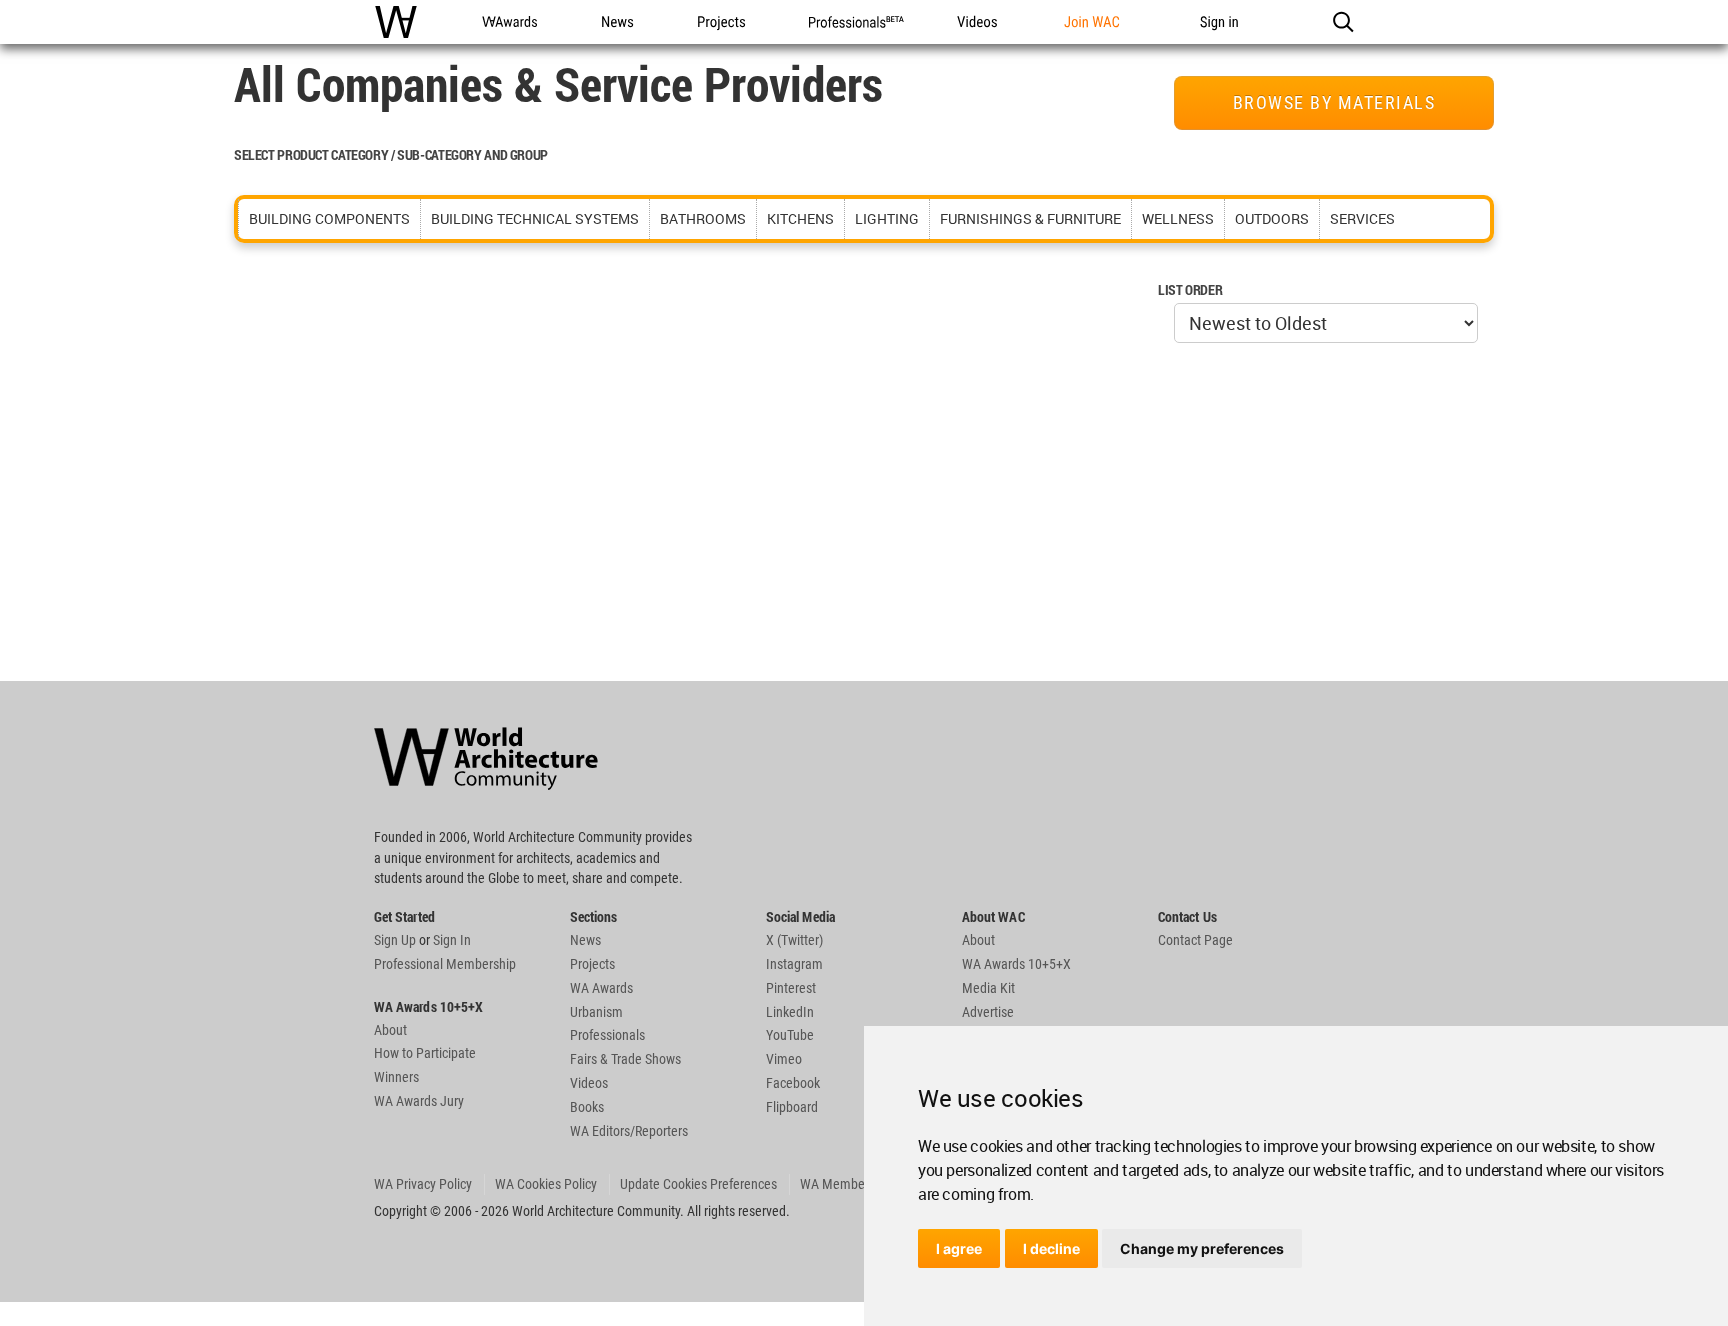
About (390, 1030)
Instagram (794, 964)
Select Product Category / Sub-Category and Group (391, 154)
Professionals (607, 1035)
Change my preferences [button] (1202, 1248)
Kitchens (800, 218)
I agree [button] (959, 1248)
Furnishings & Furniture (1030, 218)
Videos (589, 1083)
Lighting (887, 218)
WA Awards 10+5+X (1016, 964)
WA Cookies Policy (546, 1184)
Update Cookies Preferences (698, 1184)
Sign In (452, 940)
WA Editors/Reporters (629, 1131)
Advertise (988, 1012)
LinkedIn (790, 1012)
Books (587, 1107)
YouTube (790, 1035)
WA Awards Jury (419, 1101)
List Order (1190, 289)
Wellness (1178, 218)
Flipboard (792, 1107)
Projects (592, 964)
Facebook (793, 1083)
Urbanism (596, 1012)
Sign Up (395, 940)
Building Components (329, 218)
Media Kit (988, 988)
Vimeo (784, 1059)
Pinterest (791, 988)
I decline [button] (1051, 1248)
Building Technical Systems (535, 218)
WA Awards (601, 988)
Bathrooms (703, 218)
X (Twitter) (794, 940)
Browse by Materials (1334, 102)
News (585, 940)
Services (1362, 218)
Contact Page (1195, 940)
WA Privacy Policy (423, 1184)
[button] (1342, 22)
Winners (396, 1077)
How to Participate (425, 1053)
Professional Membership (445, 964)
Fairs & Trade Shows (625, 1059)
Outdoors (1272, 218)
